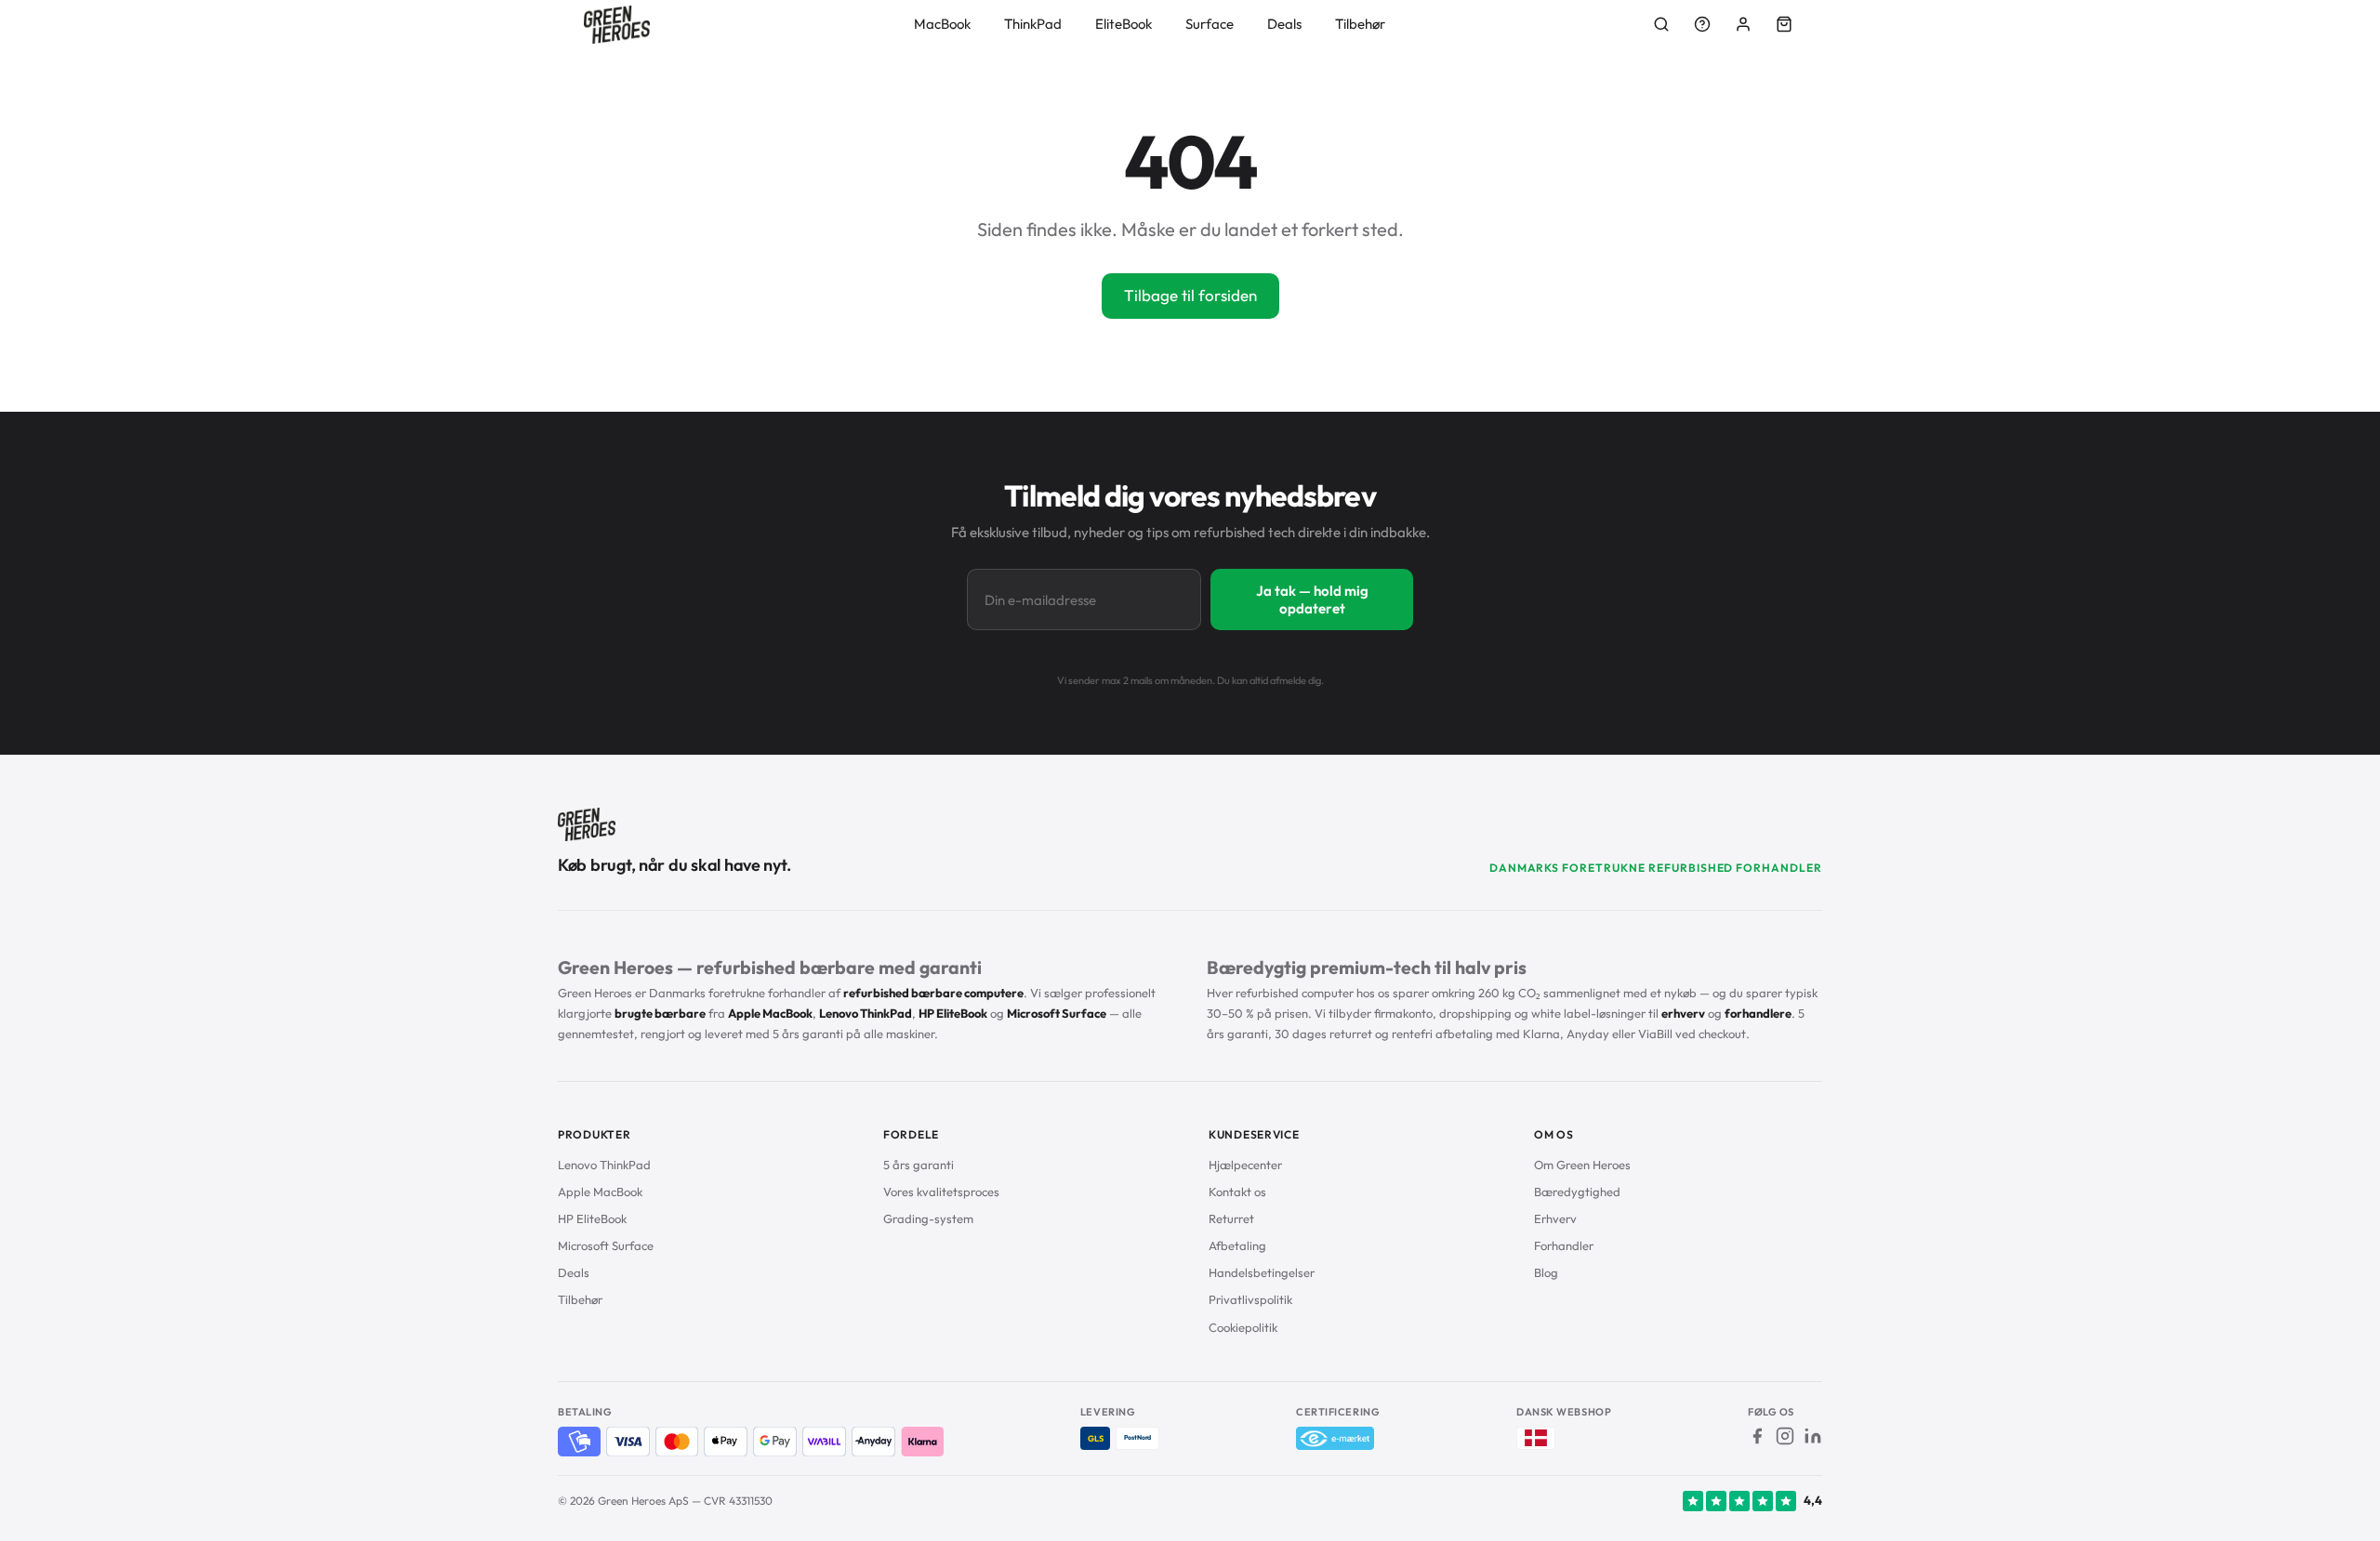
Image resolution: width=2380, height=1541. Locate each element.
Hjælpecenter (1245, 1165)
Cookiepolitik (1243, 1327)
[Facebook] (1757, 1436)
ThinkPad (1033, 24)
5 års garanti (919, 1165)
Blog (1546, 1272)
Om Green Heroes (1582, 1165)
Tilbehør (1360, 24)
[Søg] (1661, 24)
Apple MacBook (600, 1192)
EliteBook (1124, 24)
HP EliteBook (592, 1218)
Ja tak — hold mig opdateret (1312, 599)
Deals (1284, 24)
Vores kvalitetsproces (941, 1192)
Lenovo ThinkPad (604, 1165)
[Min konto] (1743, 24)
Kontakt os (1237, 1192)
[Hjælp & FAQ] (1702, 24)
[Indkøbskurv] (1784, 24)
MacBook (942, 24)
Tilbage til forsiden (1190, 295)
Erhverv (1555, 1218)
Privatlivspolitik (1250, 1299)
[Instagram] (1785, 1436)
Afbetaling (1237, 1245)
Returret (1231, 1218)
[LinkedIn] (1813, 1436)
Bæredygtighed (1577, 1192)
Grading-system (928, 1218)
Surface (1210, 24)
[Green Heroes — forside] (617, 25)
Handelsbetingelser (1262, 1272)
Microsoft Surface (606, 1245)
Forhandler (1564, 1245)
